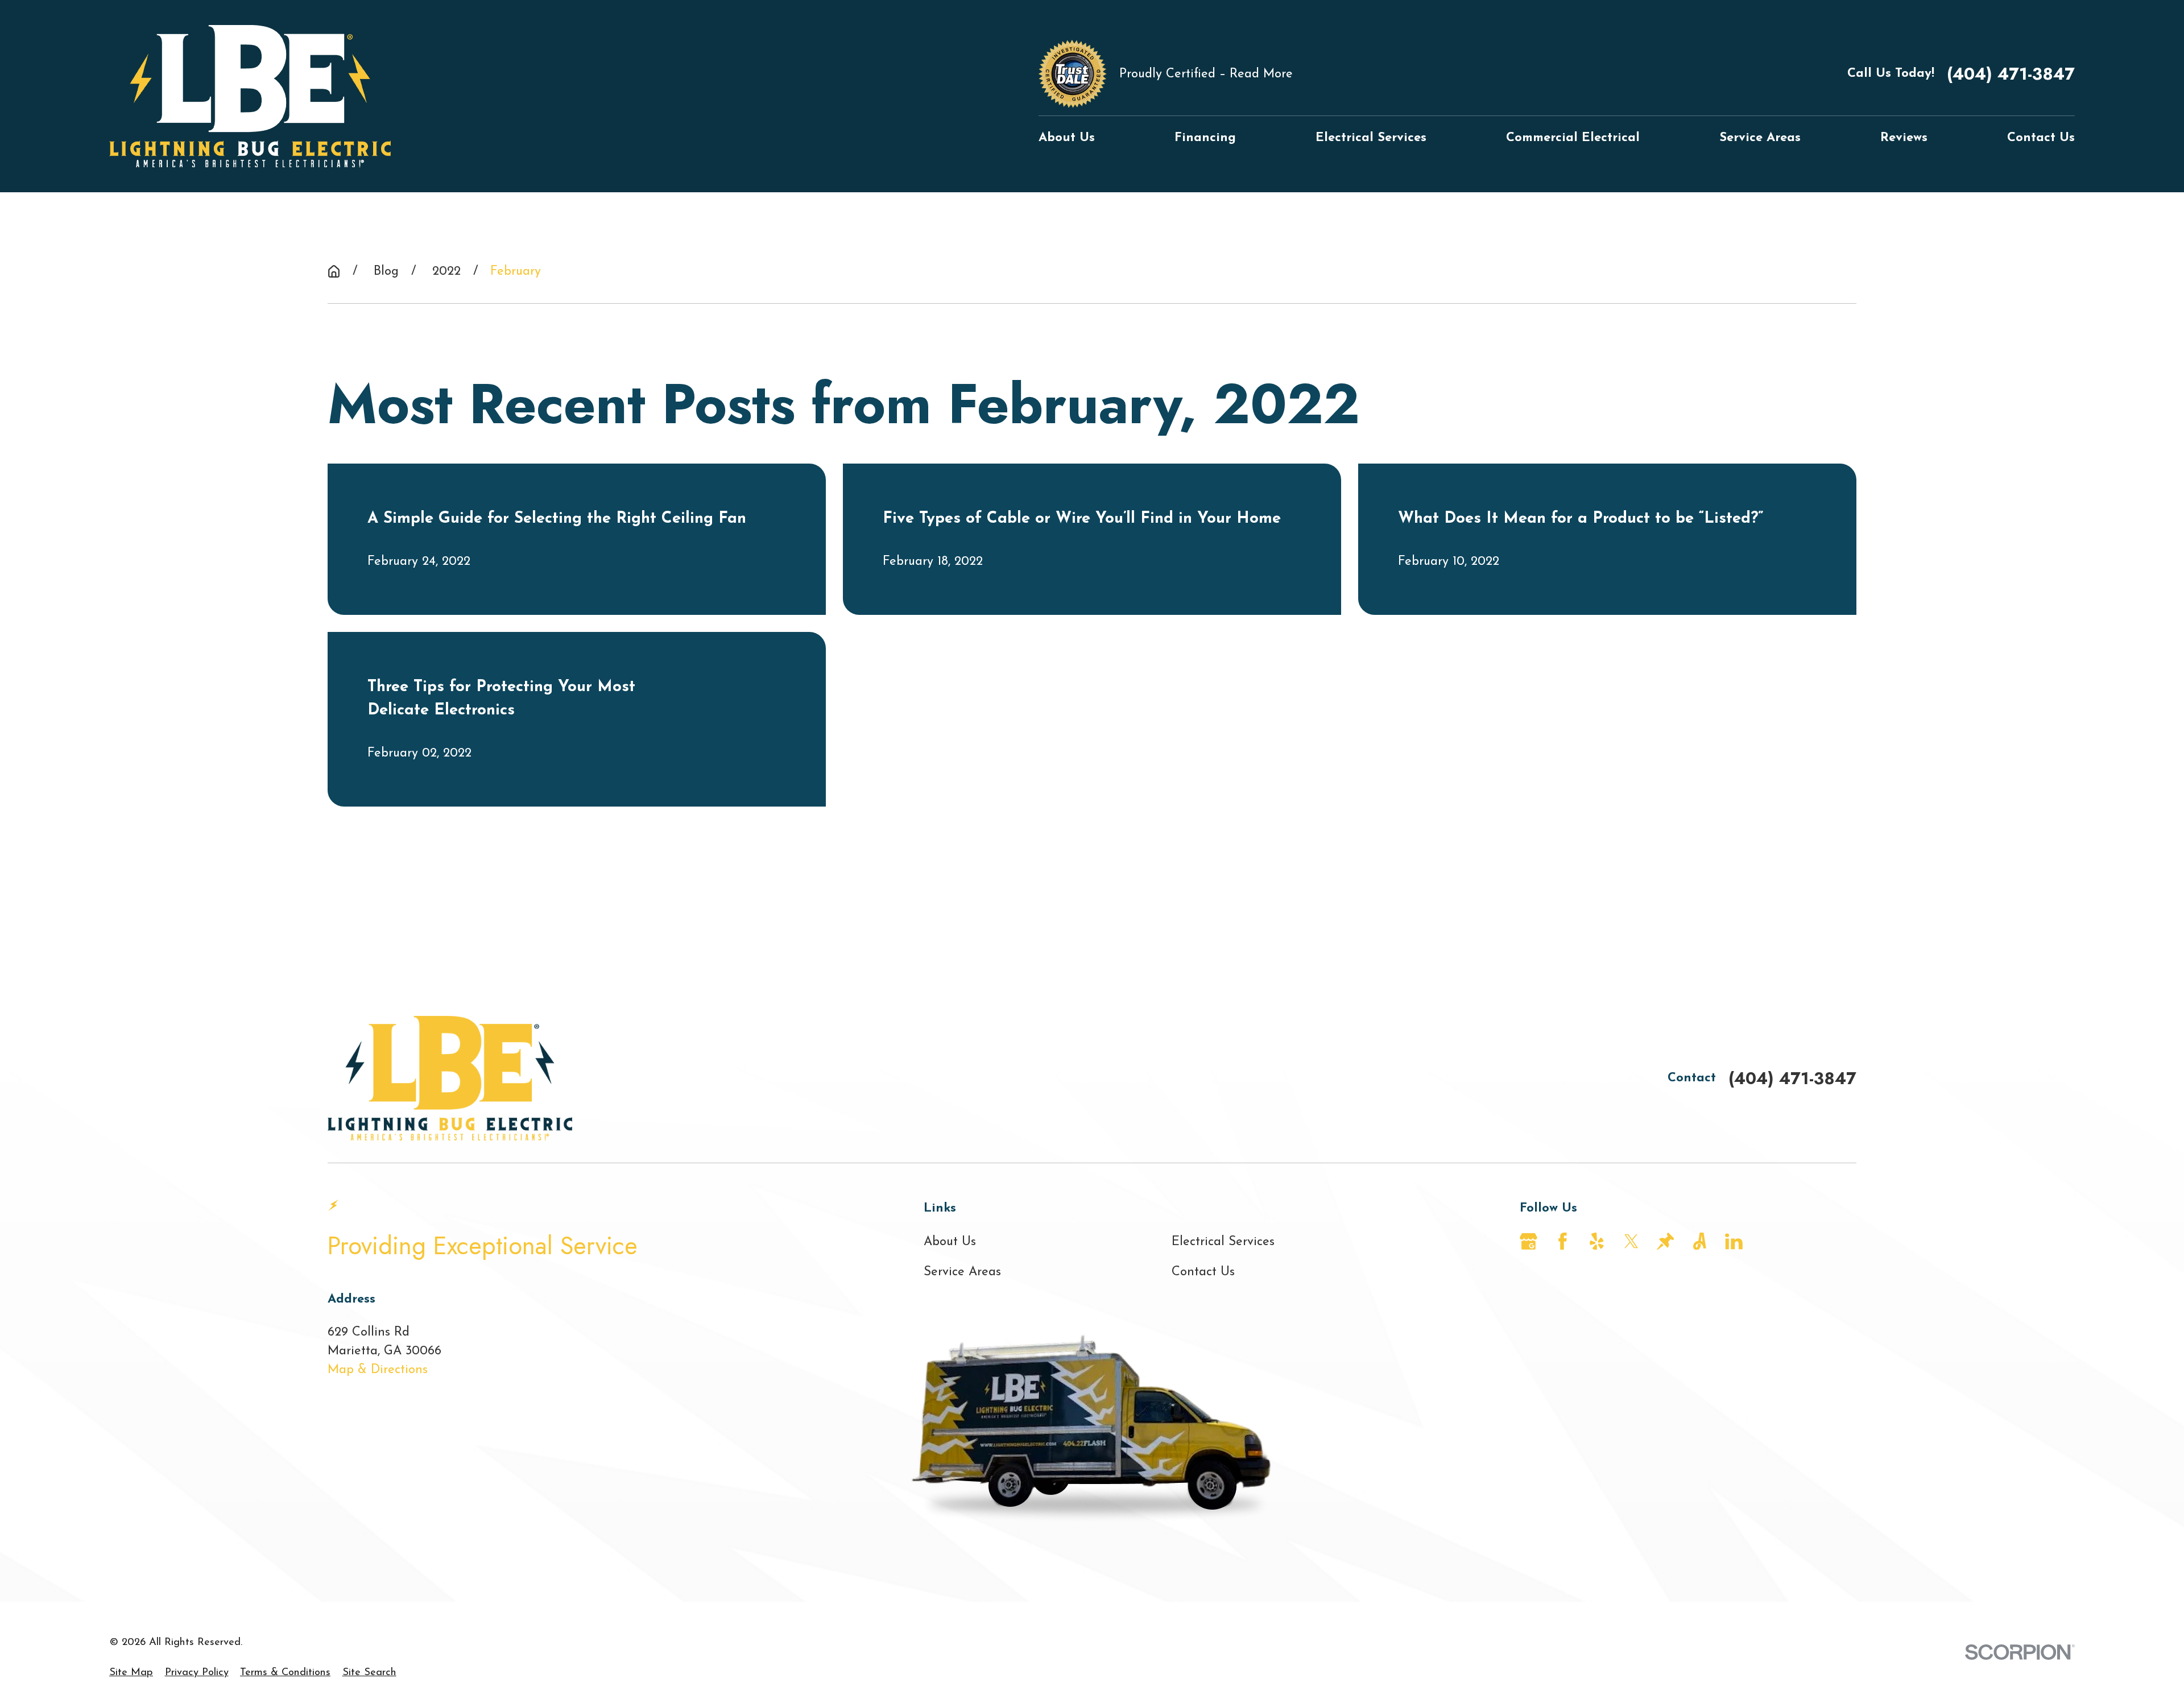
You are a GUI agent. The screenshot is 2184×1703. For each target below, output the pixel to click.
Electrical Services (1223, 1242)
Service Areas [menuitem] (1760, 138)
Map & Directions (378, 1370)
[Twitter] (1631, 1241)
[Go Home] (334, 271)
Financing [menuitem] (1205, 138)
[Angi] (1700, 1241)
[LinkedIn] (1734, 1241)
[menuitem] (131, 1673)
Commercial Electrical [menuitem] (1573, 138)
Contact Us (1203, 1272)
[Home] (250, 96)
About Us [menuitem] (1067, 138)
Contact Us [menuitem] (2041, 138)
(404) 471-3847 (2011, 74)
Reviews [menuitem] (1904, 138)
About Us (950, 1242)
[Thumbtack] (1666, 1241)
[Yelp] (1597, 1241)
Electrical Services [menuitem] (1371, 138)
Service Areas (962, 1272)
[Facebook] (1563, 1241)
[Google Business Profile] (1529, 1241)
